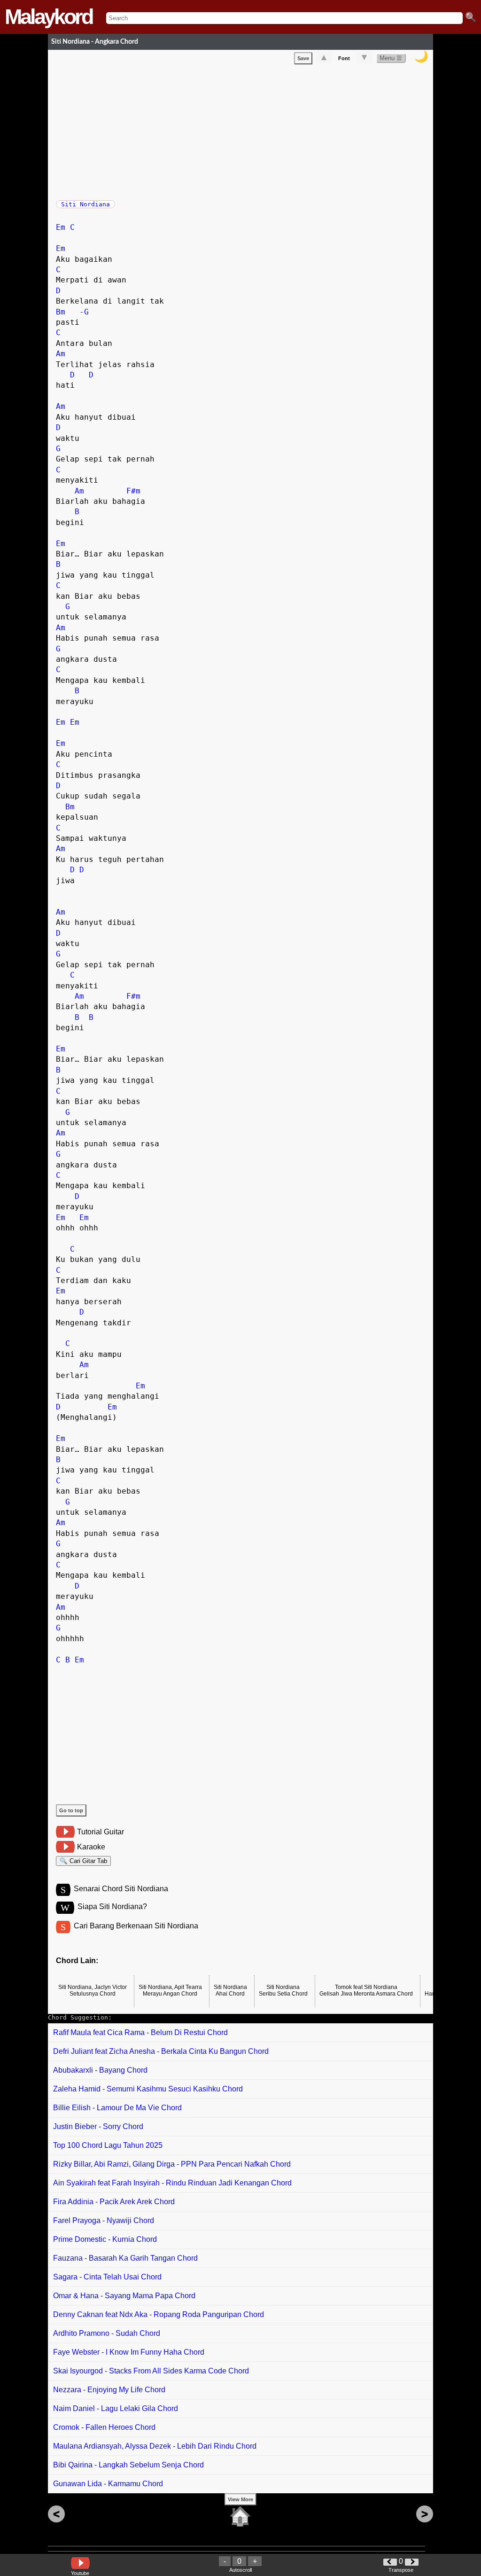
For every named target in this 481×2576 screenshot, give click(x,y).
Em (61, 227)
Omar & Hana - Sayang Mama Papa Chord (124, 2296)
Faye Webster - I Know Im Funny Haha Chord (129, 2352)
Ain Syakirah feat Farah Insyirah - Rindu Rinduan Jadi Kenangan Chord (172, 2183)
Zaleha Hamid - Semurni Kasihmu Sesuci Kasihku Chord (148, 2089)
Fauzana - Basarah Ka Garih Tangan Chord (125, 2258)
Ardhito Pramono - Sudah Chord (107, 2333)
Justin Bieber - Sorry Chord (98, 2126)
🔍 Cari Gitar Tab (83, 1861)
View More (240, 2499)
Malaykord (48, 17)
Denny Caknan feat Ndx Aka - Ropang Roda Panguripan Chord (159, 2314)
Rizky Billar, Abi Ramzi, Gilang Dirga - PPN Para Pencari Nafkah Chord (172, 2164)
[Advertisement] (244, 130)
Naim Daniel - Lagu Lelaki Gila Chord (116, 2408)
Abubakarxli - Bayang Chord (100, 2070)
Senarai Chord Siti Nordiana (121, 1889)
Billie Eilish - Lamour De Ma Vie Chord (117, 2108)
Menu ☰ (391, 58)
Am (61, 354)
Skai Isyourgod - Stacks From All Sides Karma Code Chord (151, 2371)
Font (344, 58)
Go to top (71, 1810)
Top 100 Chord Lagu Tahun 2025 (108, 2145)
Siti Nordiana (85, 204)
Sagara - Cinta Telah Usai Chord (107, 2277)
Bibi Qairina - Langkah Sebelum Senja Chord (128, 2465)
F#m (133, 491)
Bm (61, 312)
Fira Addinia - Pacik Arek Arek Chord (114, 2202)
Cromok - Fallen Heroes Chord (104, 2427)
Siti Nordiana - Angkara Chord (95, 42)
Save (303, 58)
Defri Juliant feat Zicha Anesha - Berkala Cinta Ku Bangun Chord (161, 2051)
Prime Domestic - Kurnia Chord (105, 2239)
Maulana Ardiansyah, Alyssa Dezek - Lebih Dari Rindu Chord (155, 2446)
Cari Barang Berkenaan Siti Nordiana (136, 1926)
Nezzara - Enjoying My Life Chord (109, 2390)
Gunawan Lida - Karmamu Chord (108, 2484)
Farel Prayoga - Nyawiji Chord (104, 2220)
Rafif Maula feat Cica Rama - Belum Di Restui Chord (140, 2032)
